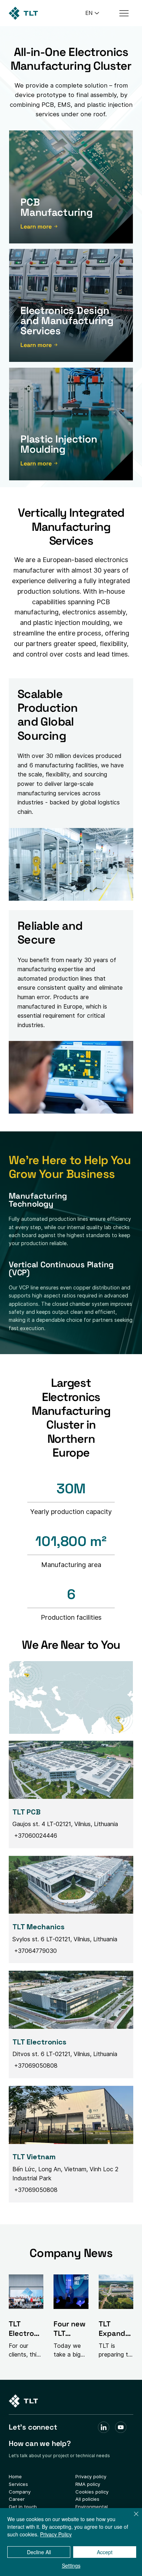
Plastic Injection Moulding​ (59, 444)
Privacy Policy (56, 2534)
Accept (105, 2552)
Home (15, 2476)
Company (20, 2492)
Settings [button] (71, 2565)
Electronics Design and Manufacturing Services (67, 320)
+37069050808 (35, 2066)
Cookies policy (92, 2492)
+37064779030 (35, 1951)
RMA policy (88, 2484)
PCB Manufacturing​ (56, 207)
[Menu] (124, 13)
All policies (87, 2499)
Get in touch (23, 2507)
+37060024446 (35, 1836)
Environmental (92, 2507)
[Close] (132, 2518)
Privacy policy (91, 2476)
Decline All (39, 2552)
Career (17, 2499)
